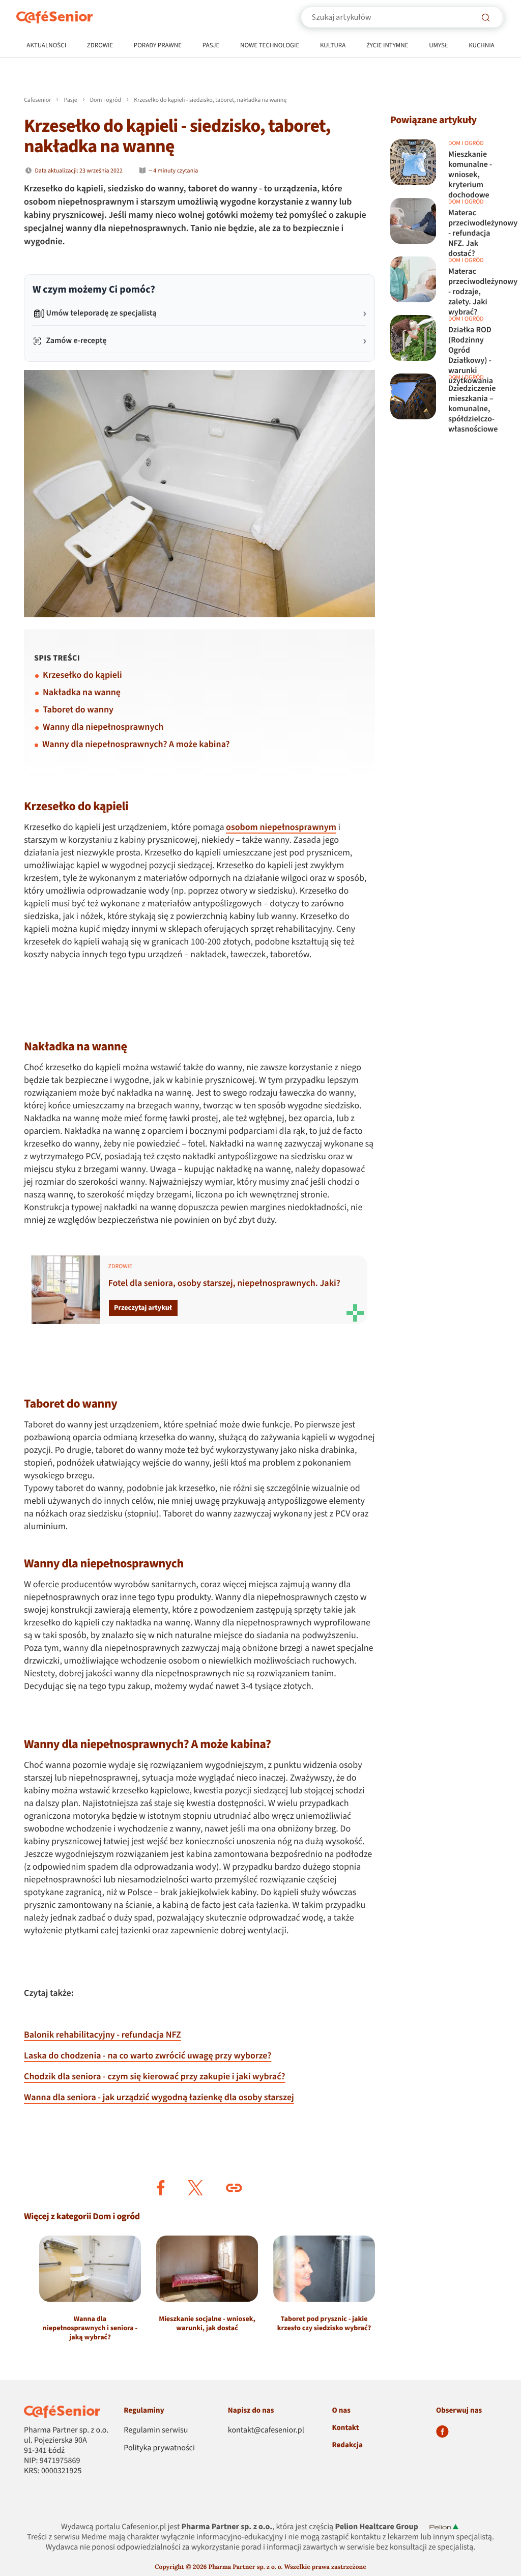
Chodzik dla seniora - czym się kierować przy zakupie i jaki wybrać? (155, 2077)
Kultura (333, 46)
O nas (341, 2410)
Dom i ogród (106, 100)
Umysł (438, 46)
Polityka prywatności (159, 2448)
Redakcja (347, 2445)
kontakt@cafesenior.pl (266, 2430)
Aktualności (46, 46)
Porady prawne (158, 46)
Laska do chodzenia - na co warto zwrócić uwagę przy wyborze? (148, 2056)
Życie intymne (387, 46)
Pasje (211, 46)
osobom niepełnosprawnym (281, 828)
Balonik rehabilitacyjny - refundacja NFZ (103, 2035)
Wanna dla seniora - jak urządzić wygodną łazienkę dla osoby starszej (159, 2098)
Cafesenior (37, 100)
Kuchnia (482, 46)
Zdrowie (100, 46)
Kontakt (345, 2428)
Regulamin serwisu (156, 2430)
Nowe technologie (270, 46)
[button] (161, 2188)
